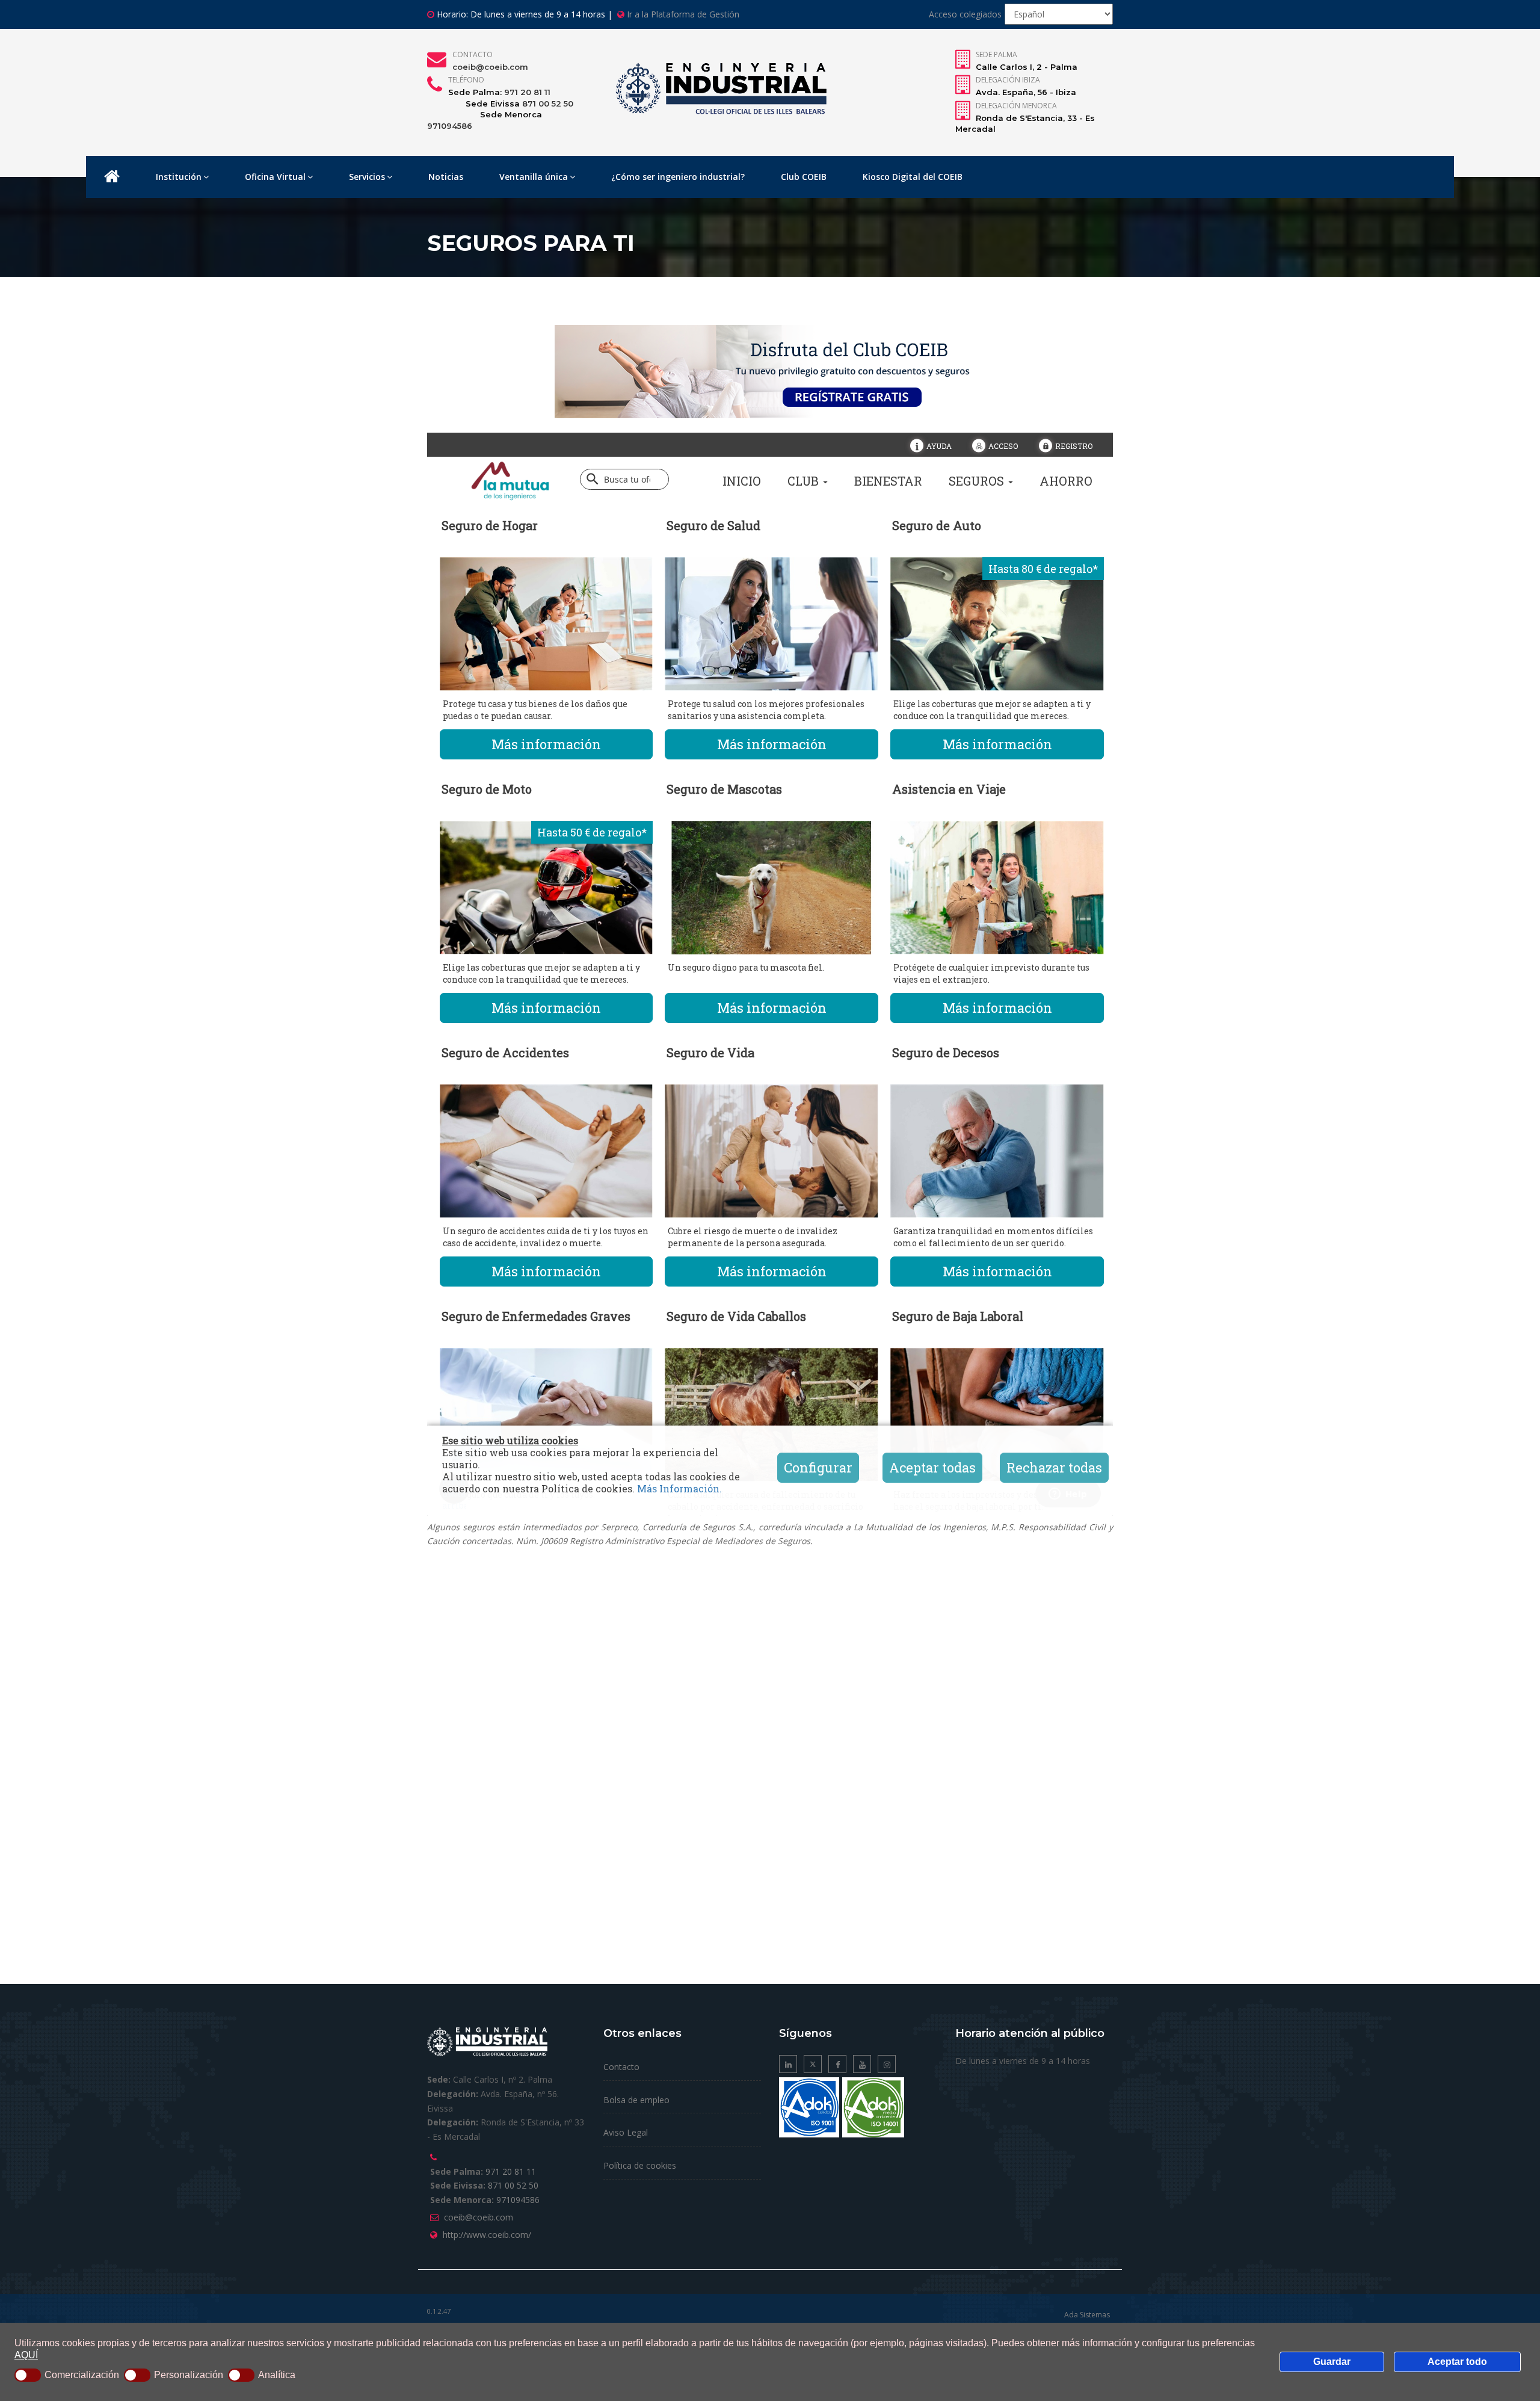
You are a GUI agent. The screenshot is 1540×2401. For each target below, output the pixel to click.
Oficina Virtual (275, 177)
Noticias (446, 177)
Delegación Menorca (1016, 106)
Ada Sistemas (1087, 2315)
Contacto (473, 54)
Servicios (367, 177)
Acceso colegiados (965, 14)
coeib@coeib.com (490, 67)
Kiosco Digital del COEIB (913, 177)
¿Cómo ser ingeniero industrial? (678, 177)
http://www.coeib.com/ (487, 2235)
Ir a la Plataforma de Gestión (683, 14)
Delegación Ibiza (1008, 80)
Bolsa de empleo (636, 2100)
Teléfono (466, 80)
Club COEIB (804, 177)
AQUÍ (26, 2355)
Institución (179, 177)
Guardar (1332, 2362)
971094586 (450, 126)
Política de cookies (640, 2165)
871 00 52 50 (548, 104)
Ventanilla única (534, 177)
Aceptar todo (1457, 2362)
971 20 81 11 (527, 92)
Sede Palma (996, 54)
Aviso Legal (626, 2132)
